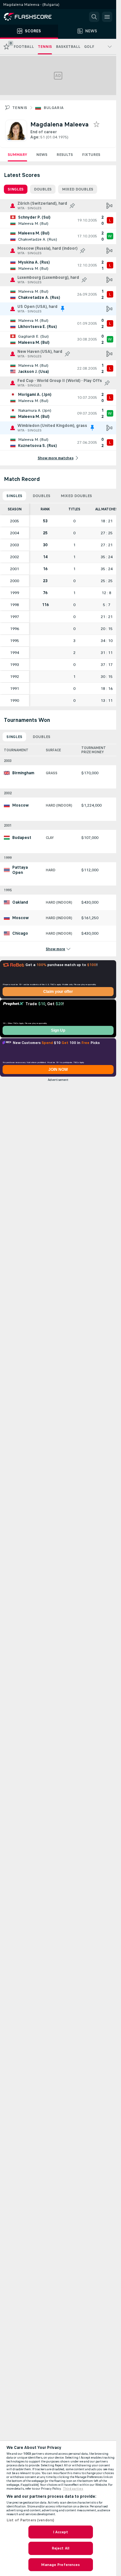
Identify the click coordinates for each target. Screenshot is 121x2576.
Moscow (20, 805)
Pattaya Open (20, 870)
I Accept (61, 2532)
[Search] (94, 17)
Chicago (20, 933)
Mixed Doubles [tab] (78, 189)
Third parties (73, 2489)
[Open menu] (107, 17)
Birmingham (23, 773)
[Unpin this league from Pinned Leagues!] (63, 309)
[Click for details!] (58, 220)
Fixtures (91, 155)
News (42, 155)
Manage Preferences (60, 2565)
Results (65, 155)
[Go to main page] (32, 17)
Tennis (20, 108)
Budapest (22, 838)
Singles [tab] (16, 189)
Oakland (20, 902)
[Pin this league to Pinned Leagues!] (72, 206)
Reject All (60, 2548)
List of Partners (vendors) (30, 2520)
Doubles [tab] (43, 189)
